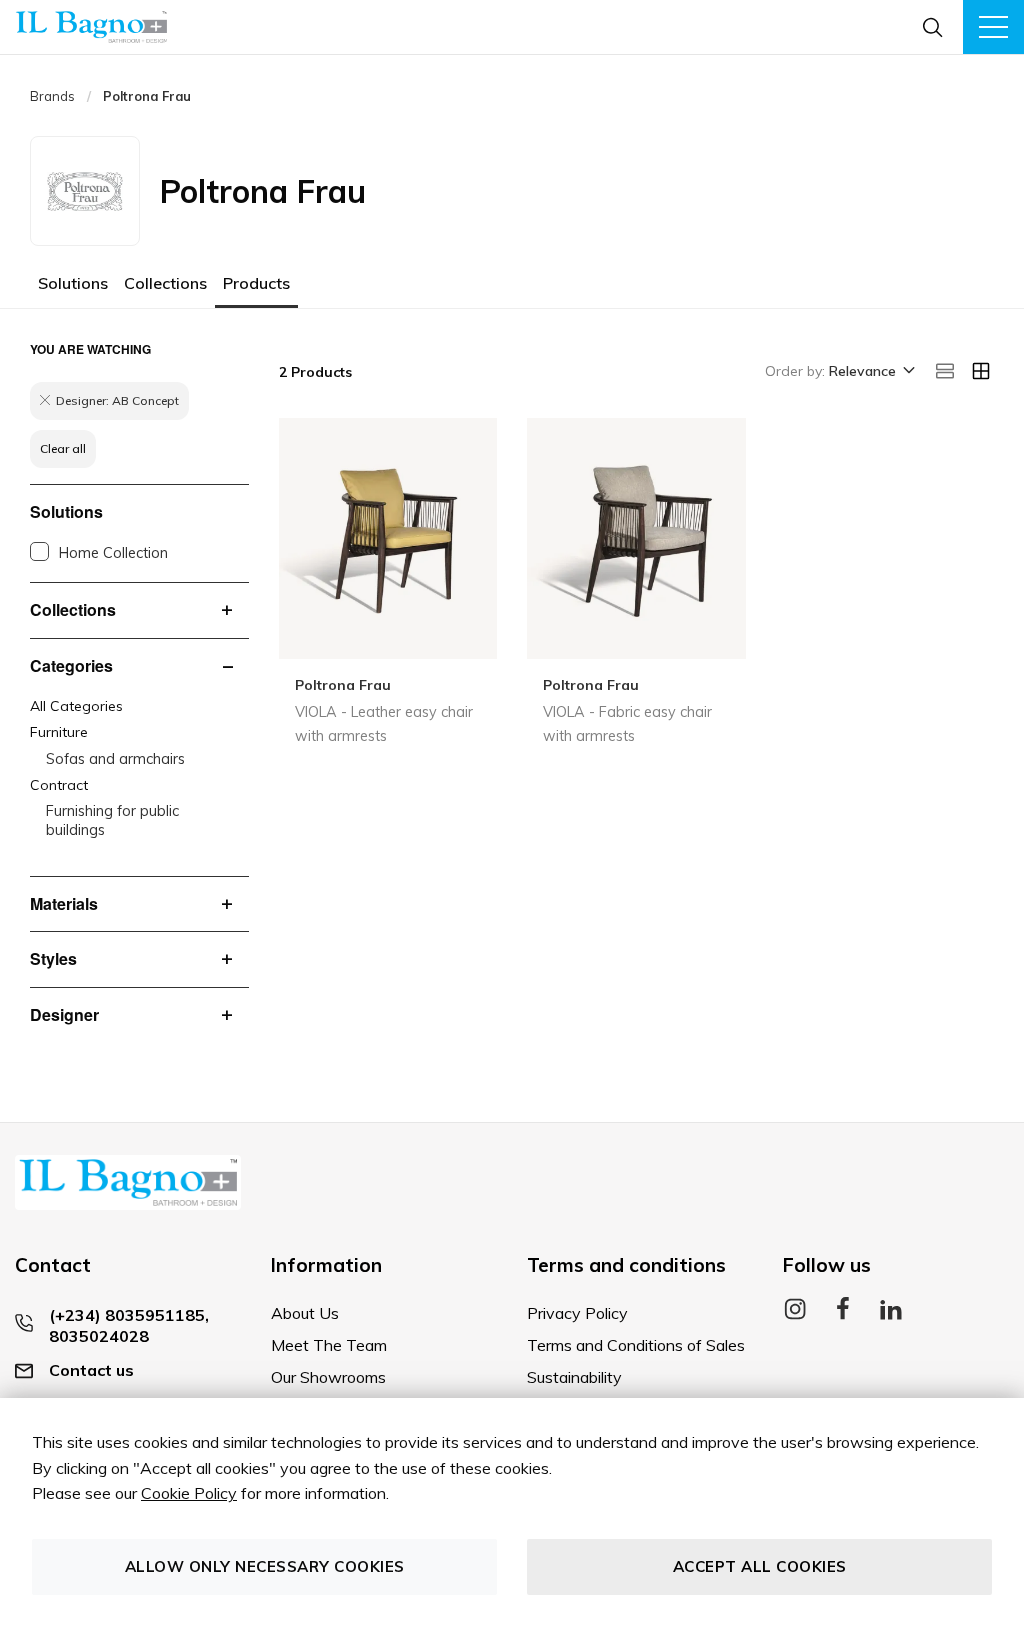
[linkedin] (891, 1315)
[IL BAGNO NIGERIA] (91, 27)
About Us (305, 1313)
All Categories (76, 706)
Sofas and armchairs (115, 759)
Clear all (63, 448)
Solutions (73, 283)
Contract (59, 785)
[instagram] (795, 1315)
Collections (165, 283)
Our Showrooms (328, 1377)
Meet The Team (329, 1345)
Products (256, 283)
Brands (52, 96)
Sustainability (574, 1377)
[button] (870, 372)
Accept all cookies (760, 1566)
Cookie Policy (189, 1493)
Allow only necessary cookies (265, 1566)
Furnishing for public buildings (112, 820)
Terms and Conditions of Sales (636, 1345)
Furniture (59, 732)
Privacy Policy (577, 1313)
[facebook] (843, 1315)
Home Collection (113, 553)
